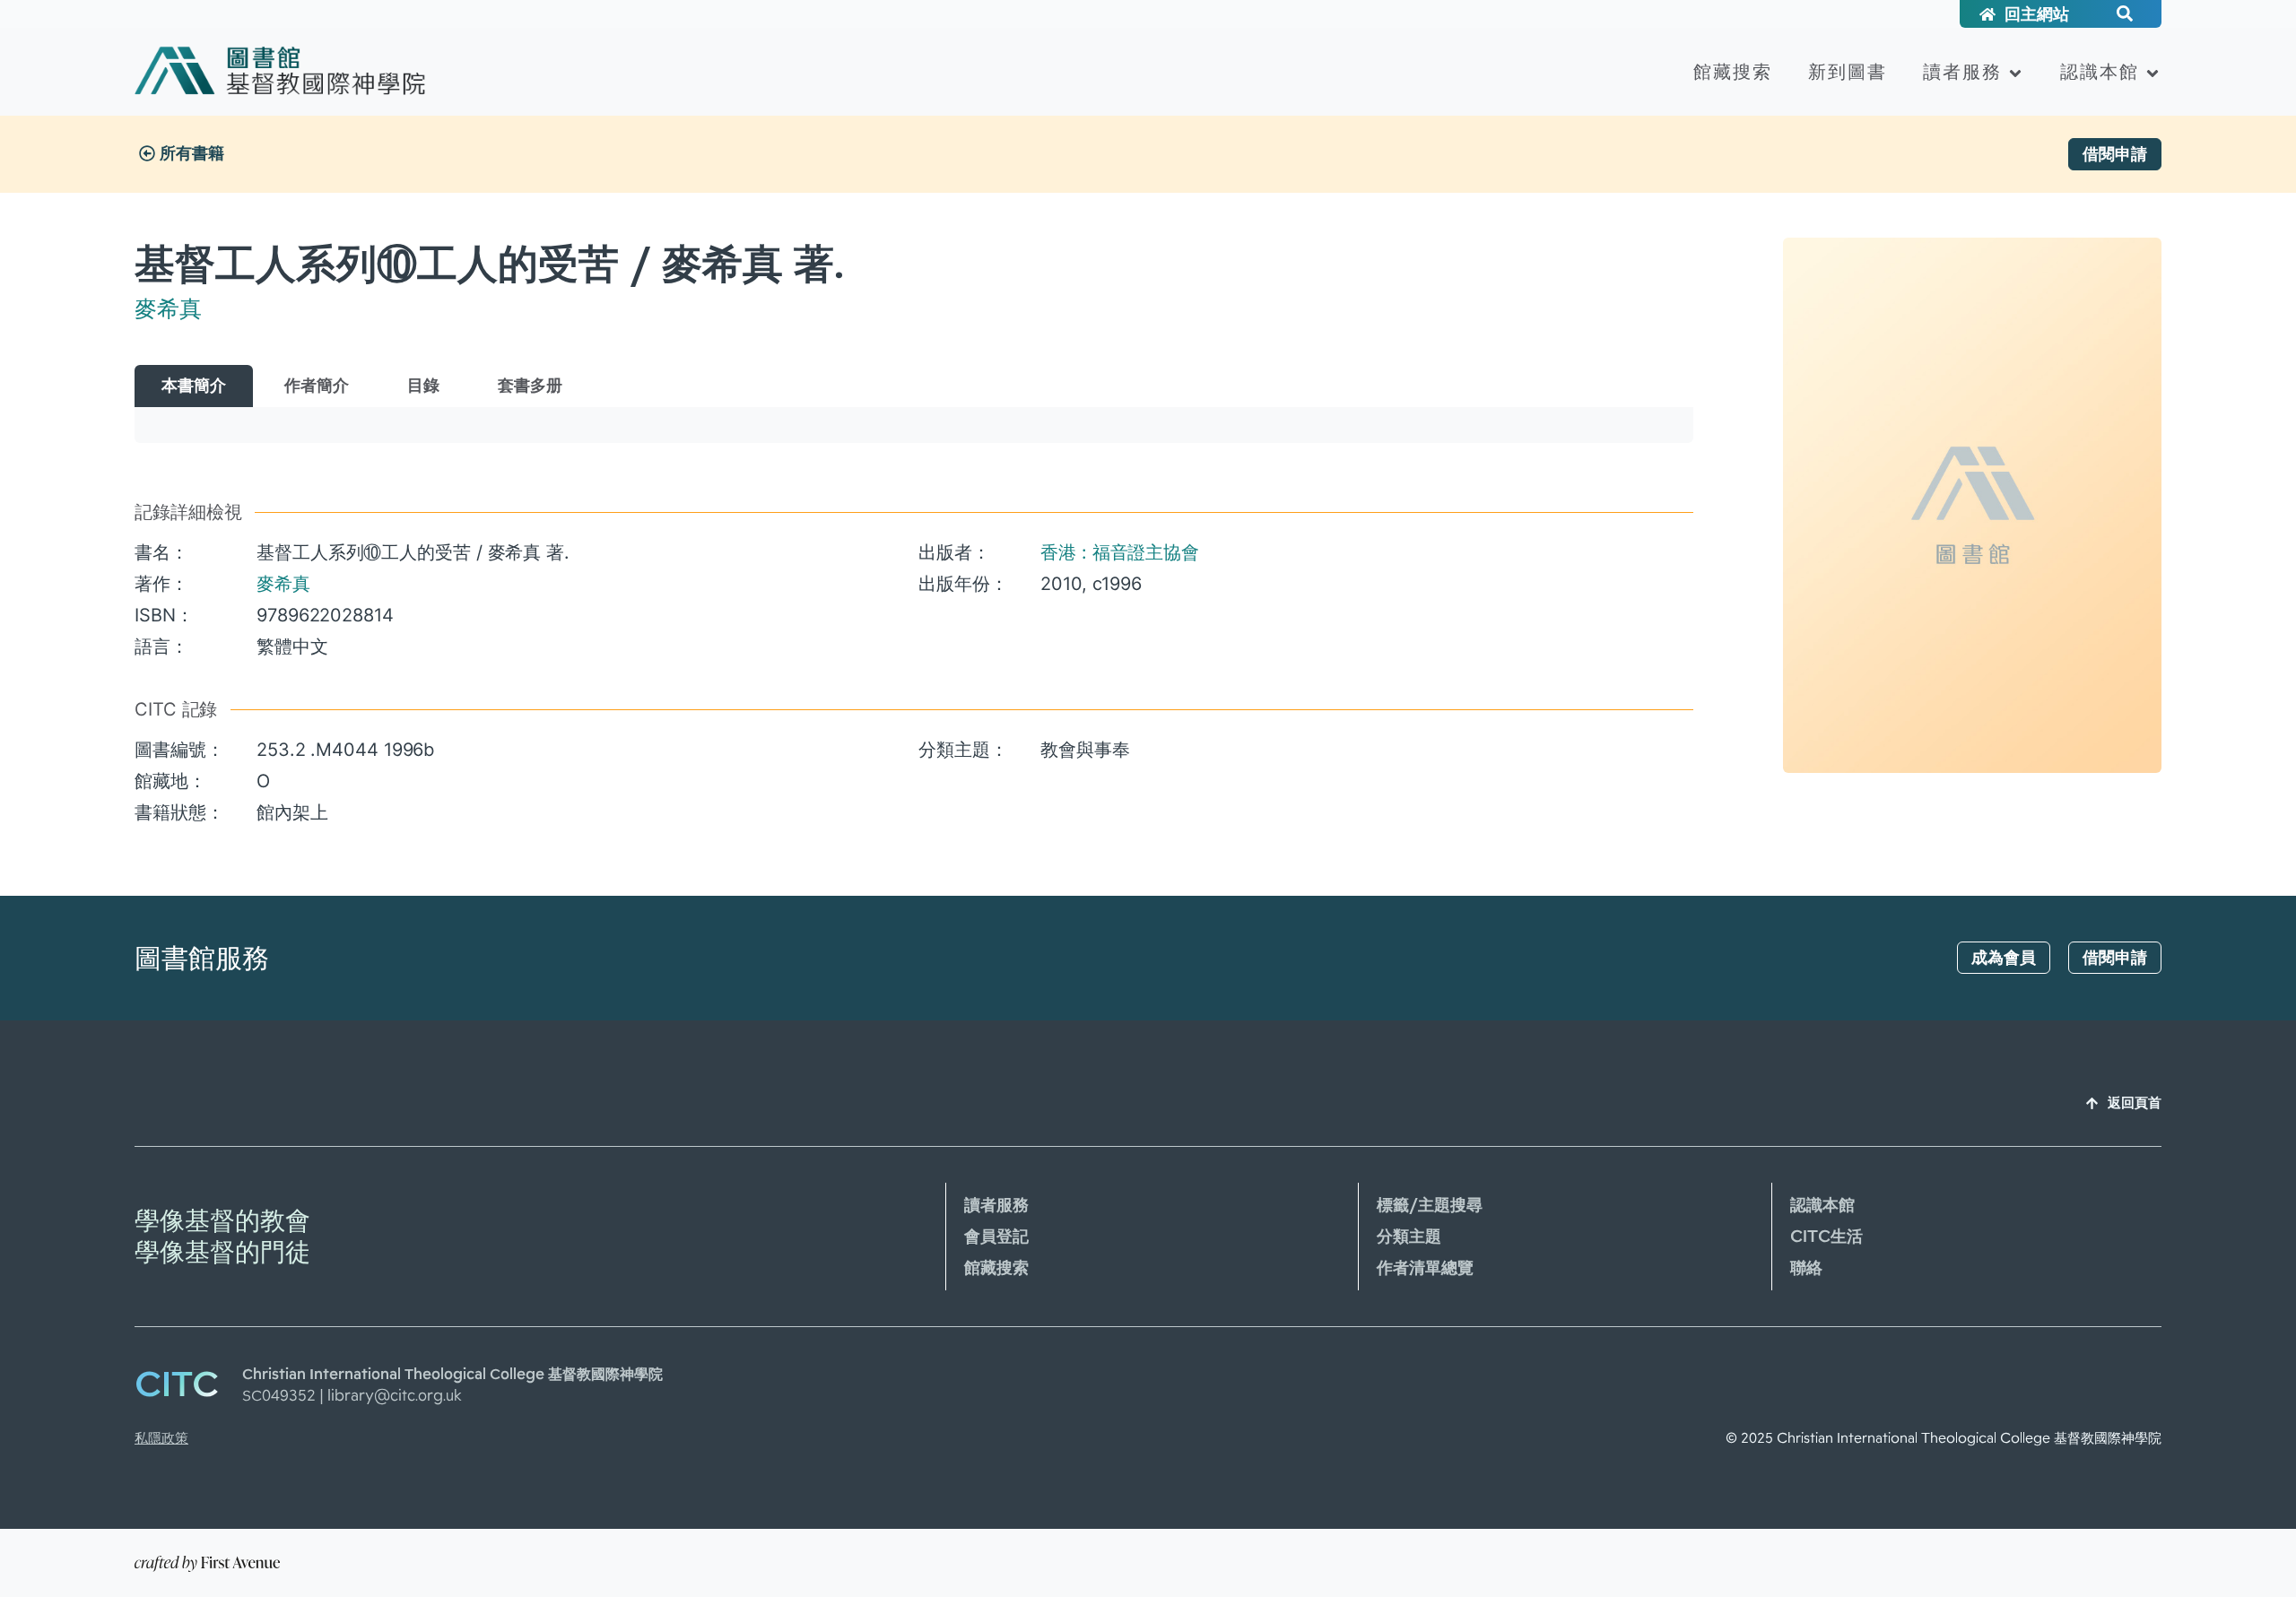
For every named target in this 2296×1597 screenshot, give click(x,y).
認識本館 (2100, 72)
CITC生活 (1826, 1237)
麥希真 (168, 308)
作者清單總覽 (1425, 1268)
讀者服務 (1962, 72)
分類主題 (1409, 1237)
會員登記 (996, 1237)
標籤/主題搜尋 (1430, 1205)
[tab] (194, 386)
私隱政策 (161, 1438)
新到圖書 (1848, 72)
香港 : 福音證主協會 (1120, 552)
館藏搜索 (1733, 72)
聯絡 (1806, 1268)
